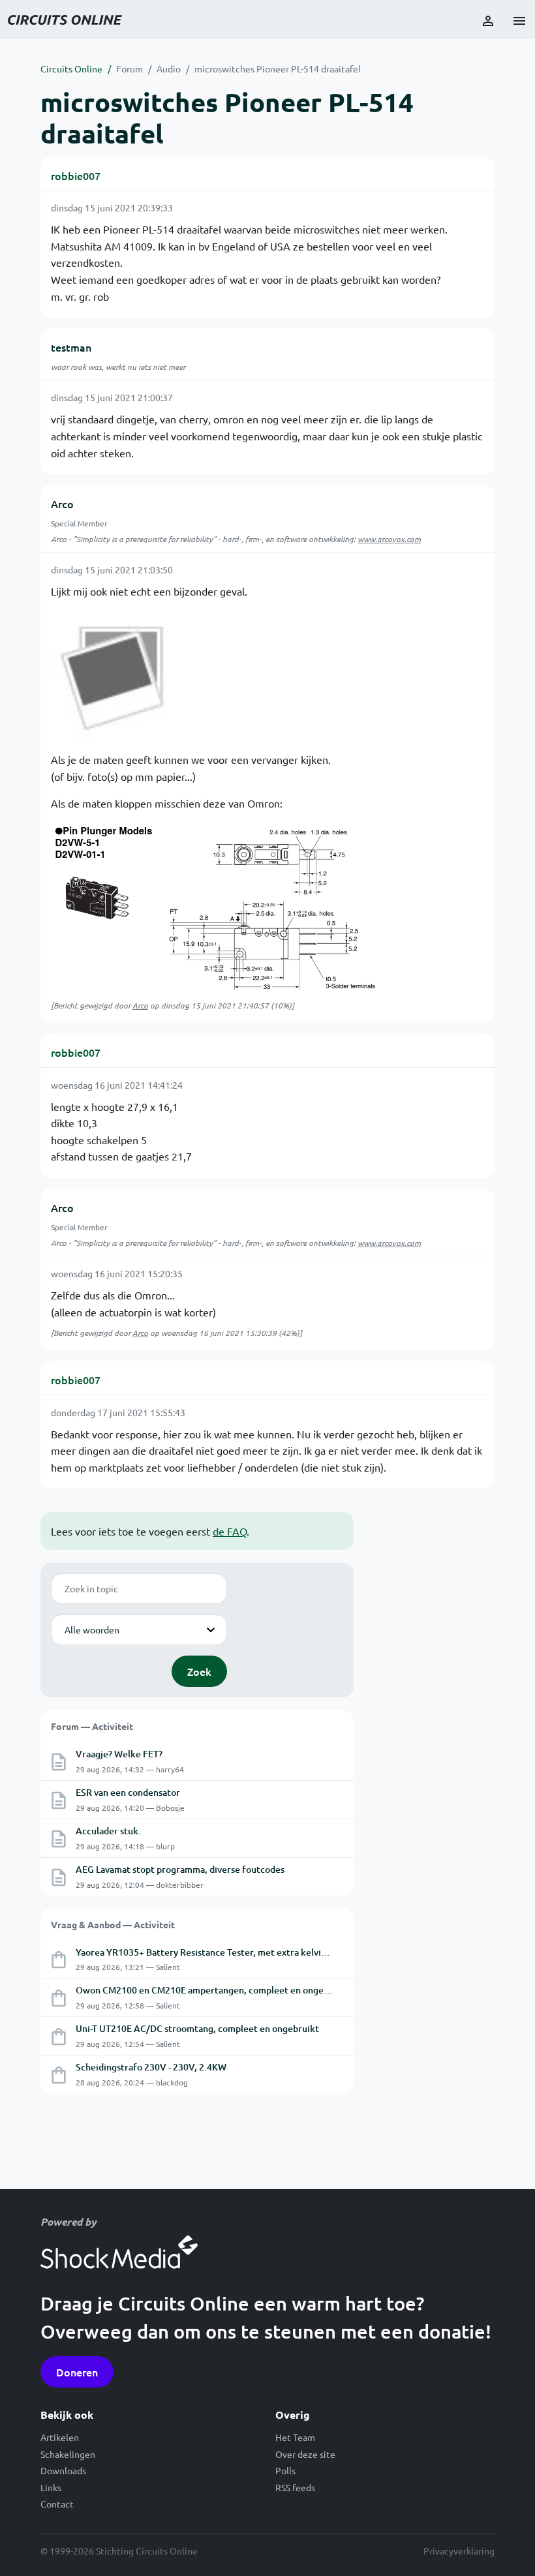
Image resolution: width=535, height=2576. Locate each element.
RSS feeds (295, 2487)
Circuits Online (71, 68)
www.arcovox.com (389, 539)
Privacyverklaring (459, 2551)
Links (51, 2487)
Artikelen (60, 2437)
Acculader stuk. (108, 1831)
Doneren (77, 2372)
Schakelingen (68, 2454)
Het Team (295, 2437)
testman (71, 347)
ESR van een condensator (128, 1792)
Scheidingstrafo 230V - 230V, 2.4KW (151, 2067)
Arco (62, 504)
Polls (285, 2470)
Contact (57, 2504)
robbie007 (76, 175)
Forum (130, 68)
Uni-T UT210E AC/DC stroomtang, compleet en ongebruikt (197, 2028)
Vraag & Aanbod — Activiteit (113, 1924)
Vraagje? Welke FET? (119, 1754)
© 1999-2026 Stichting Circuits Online (119, 2551)
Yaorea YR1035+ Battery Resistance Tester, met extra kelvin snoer (214, 1952)
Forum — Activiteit (92, 1726)
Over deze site (305, 2454)
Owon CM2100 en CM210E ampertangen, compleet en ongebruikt (213, 1990)
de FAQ (230, 1531)
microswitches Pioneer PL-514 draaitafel (278, 68)
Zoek (199, 1671)
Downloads (63, 2470)
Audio (169, 68)
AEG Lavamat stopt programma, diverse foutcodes (180, 1869)
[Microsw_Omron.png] (214, 906)
